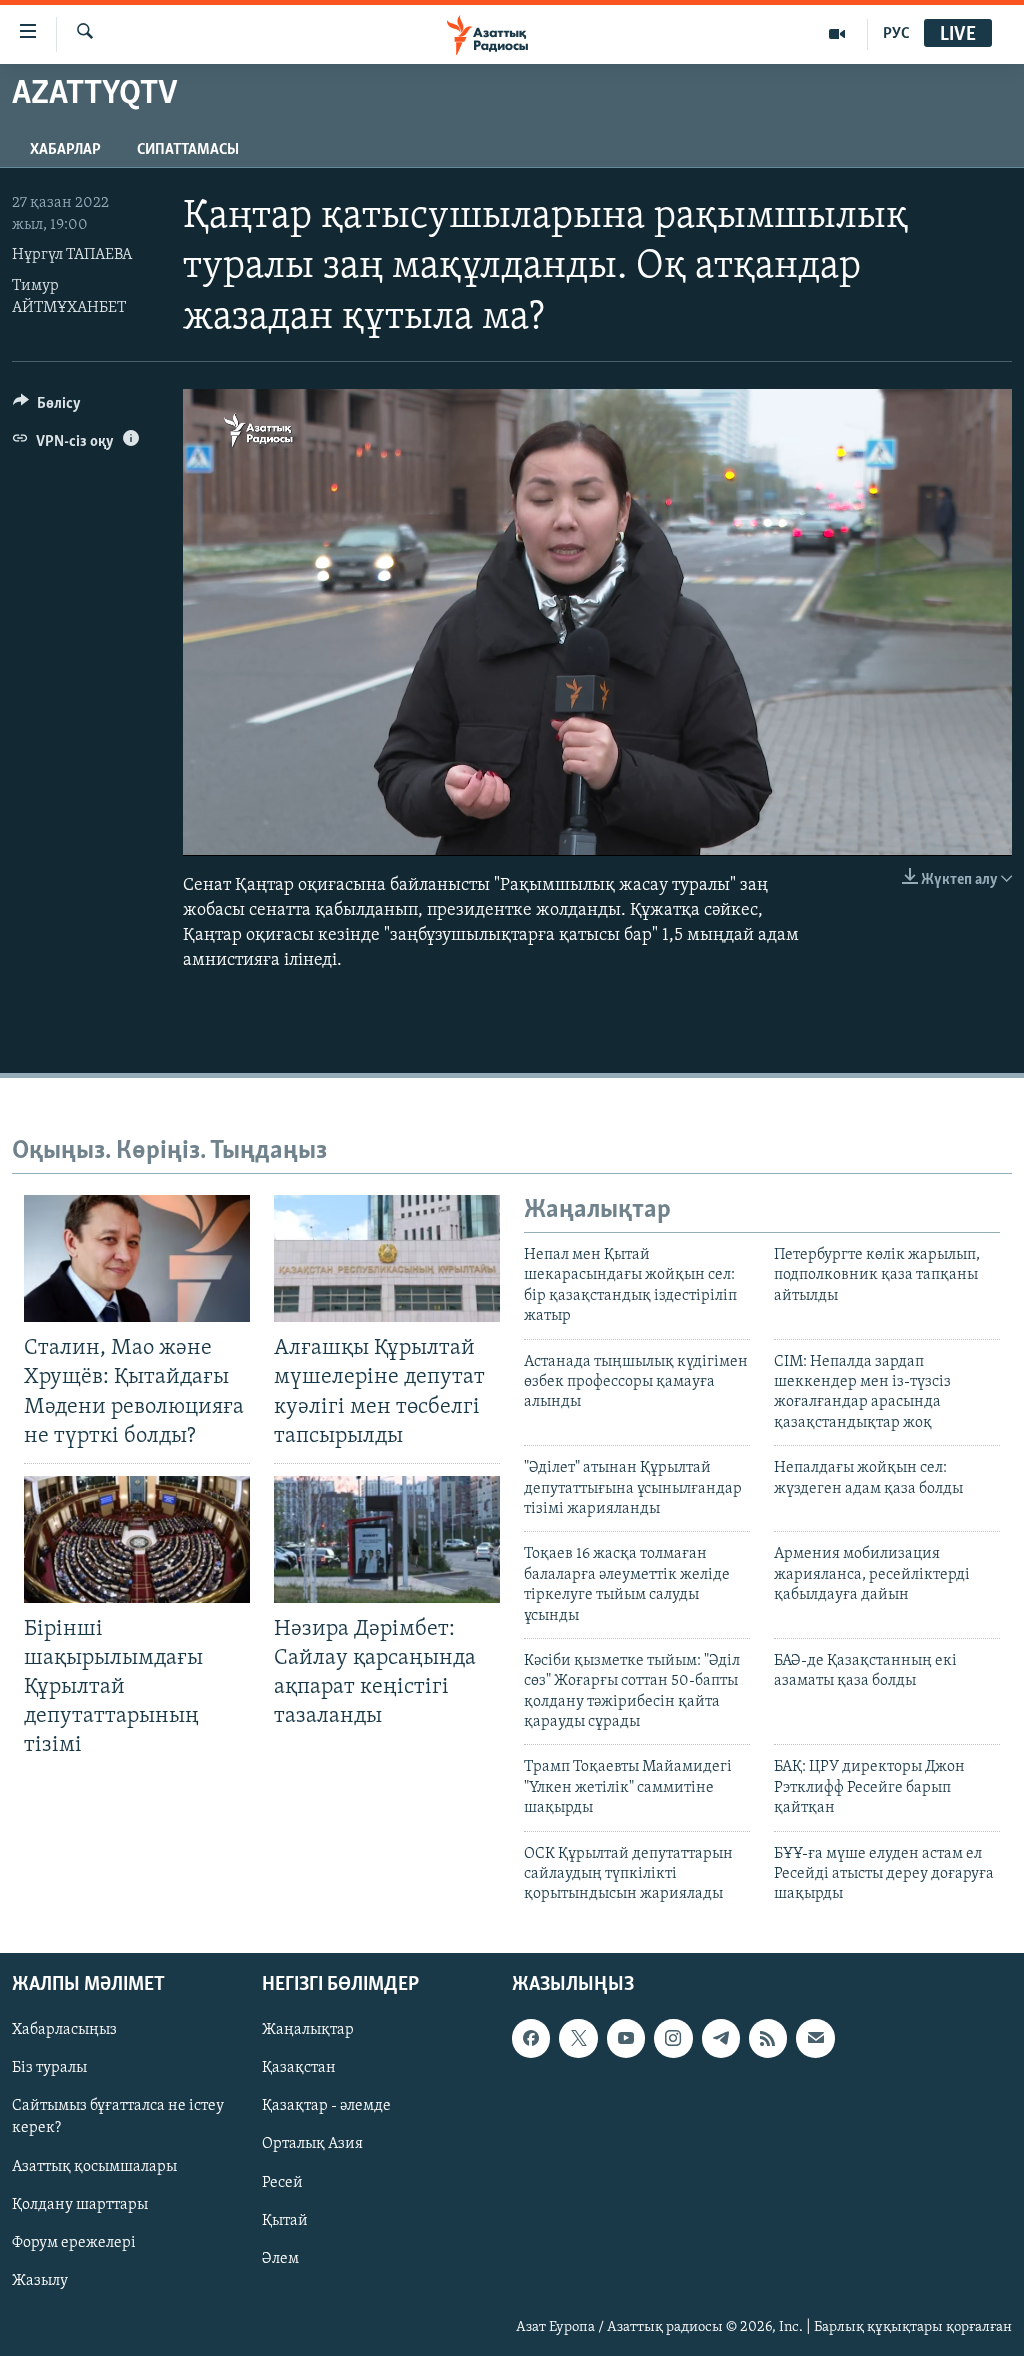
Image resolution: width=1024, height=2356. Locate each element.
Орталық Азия (312, 2144)
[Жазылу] (815, 2038)
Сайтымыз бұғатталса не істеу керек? (118, 2117)
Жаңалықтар (308, 2030)
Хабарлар (65, 150)
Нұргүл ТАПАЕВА (72, 255)
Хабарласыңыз (64, 2030)
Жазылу (40, 2280)
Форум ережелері (74, 2242)
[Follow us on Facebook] (531, 2038)
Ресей (282, 2182)
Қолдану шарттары (80, 2204)
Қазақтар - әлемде (326, 2106)
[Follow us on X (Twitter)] (578, 2038)
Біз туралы (49, 2068)
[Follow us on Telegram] (721, 2038)
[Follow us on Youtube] (626, 2038)
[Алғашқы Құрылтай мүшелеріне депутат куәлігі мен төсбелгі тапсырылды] (387, 1258)
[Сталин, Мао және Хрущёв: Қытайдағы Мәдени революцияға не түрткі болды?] (137, 1258)
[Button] (47, 408)
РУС (896, 34)
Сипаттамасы (188, 150)
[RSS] (768, 2038)
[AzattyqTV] (837, 34)
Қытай (285, 2220)
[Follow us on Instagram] (673, 2038)
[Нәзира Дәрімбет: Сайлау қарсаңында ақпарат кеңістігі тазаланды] (387, 1539)
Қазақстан (299, 2068)
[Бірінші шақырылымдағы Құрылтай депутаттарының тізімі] (137, 1539)
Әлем (280, 2258)
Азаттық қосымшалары (94, 2166)
